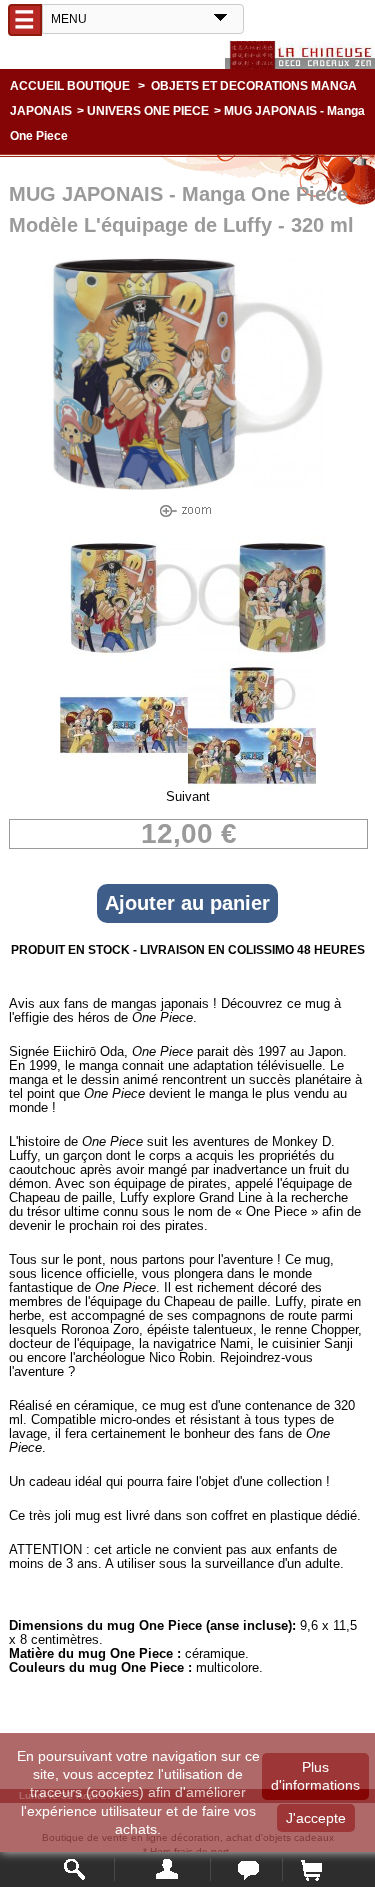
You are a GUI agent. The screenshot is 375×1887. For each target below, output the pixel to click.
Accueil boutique (70, 86)
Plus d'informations (315, 1776)
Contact (246, 1869)
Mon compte (162, 1869)
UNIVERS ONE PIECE (148, 111)
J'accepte (316, 1818)
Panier (310, 1869)
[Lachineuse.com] (300, 55)
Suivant (188, 796)
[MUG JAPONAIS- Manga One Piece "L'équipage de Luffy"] (134, 657)
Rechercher (75, 1869)
